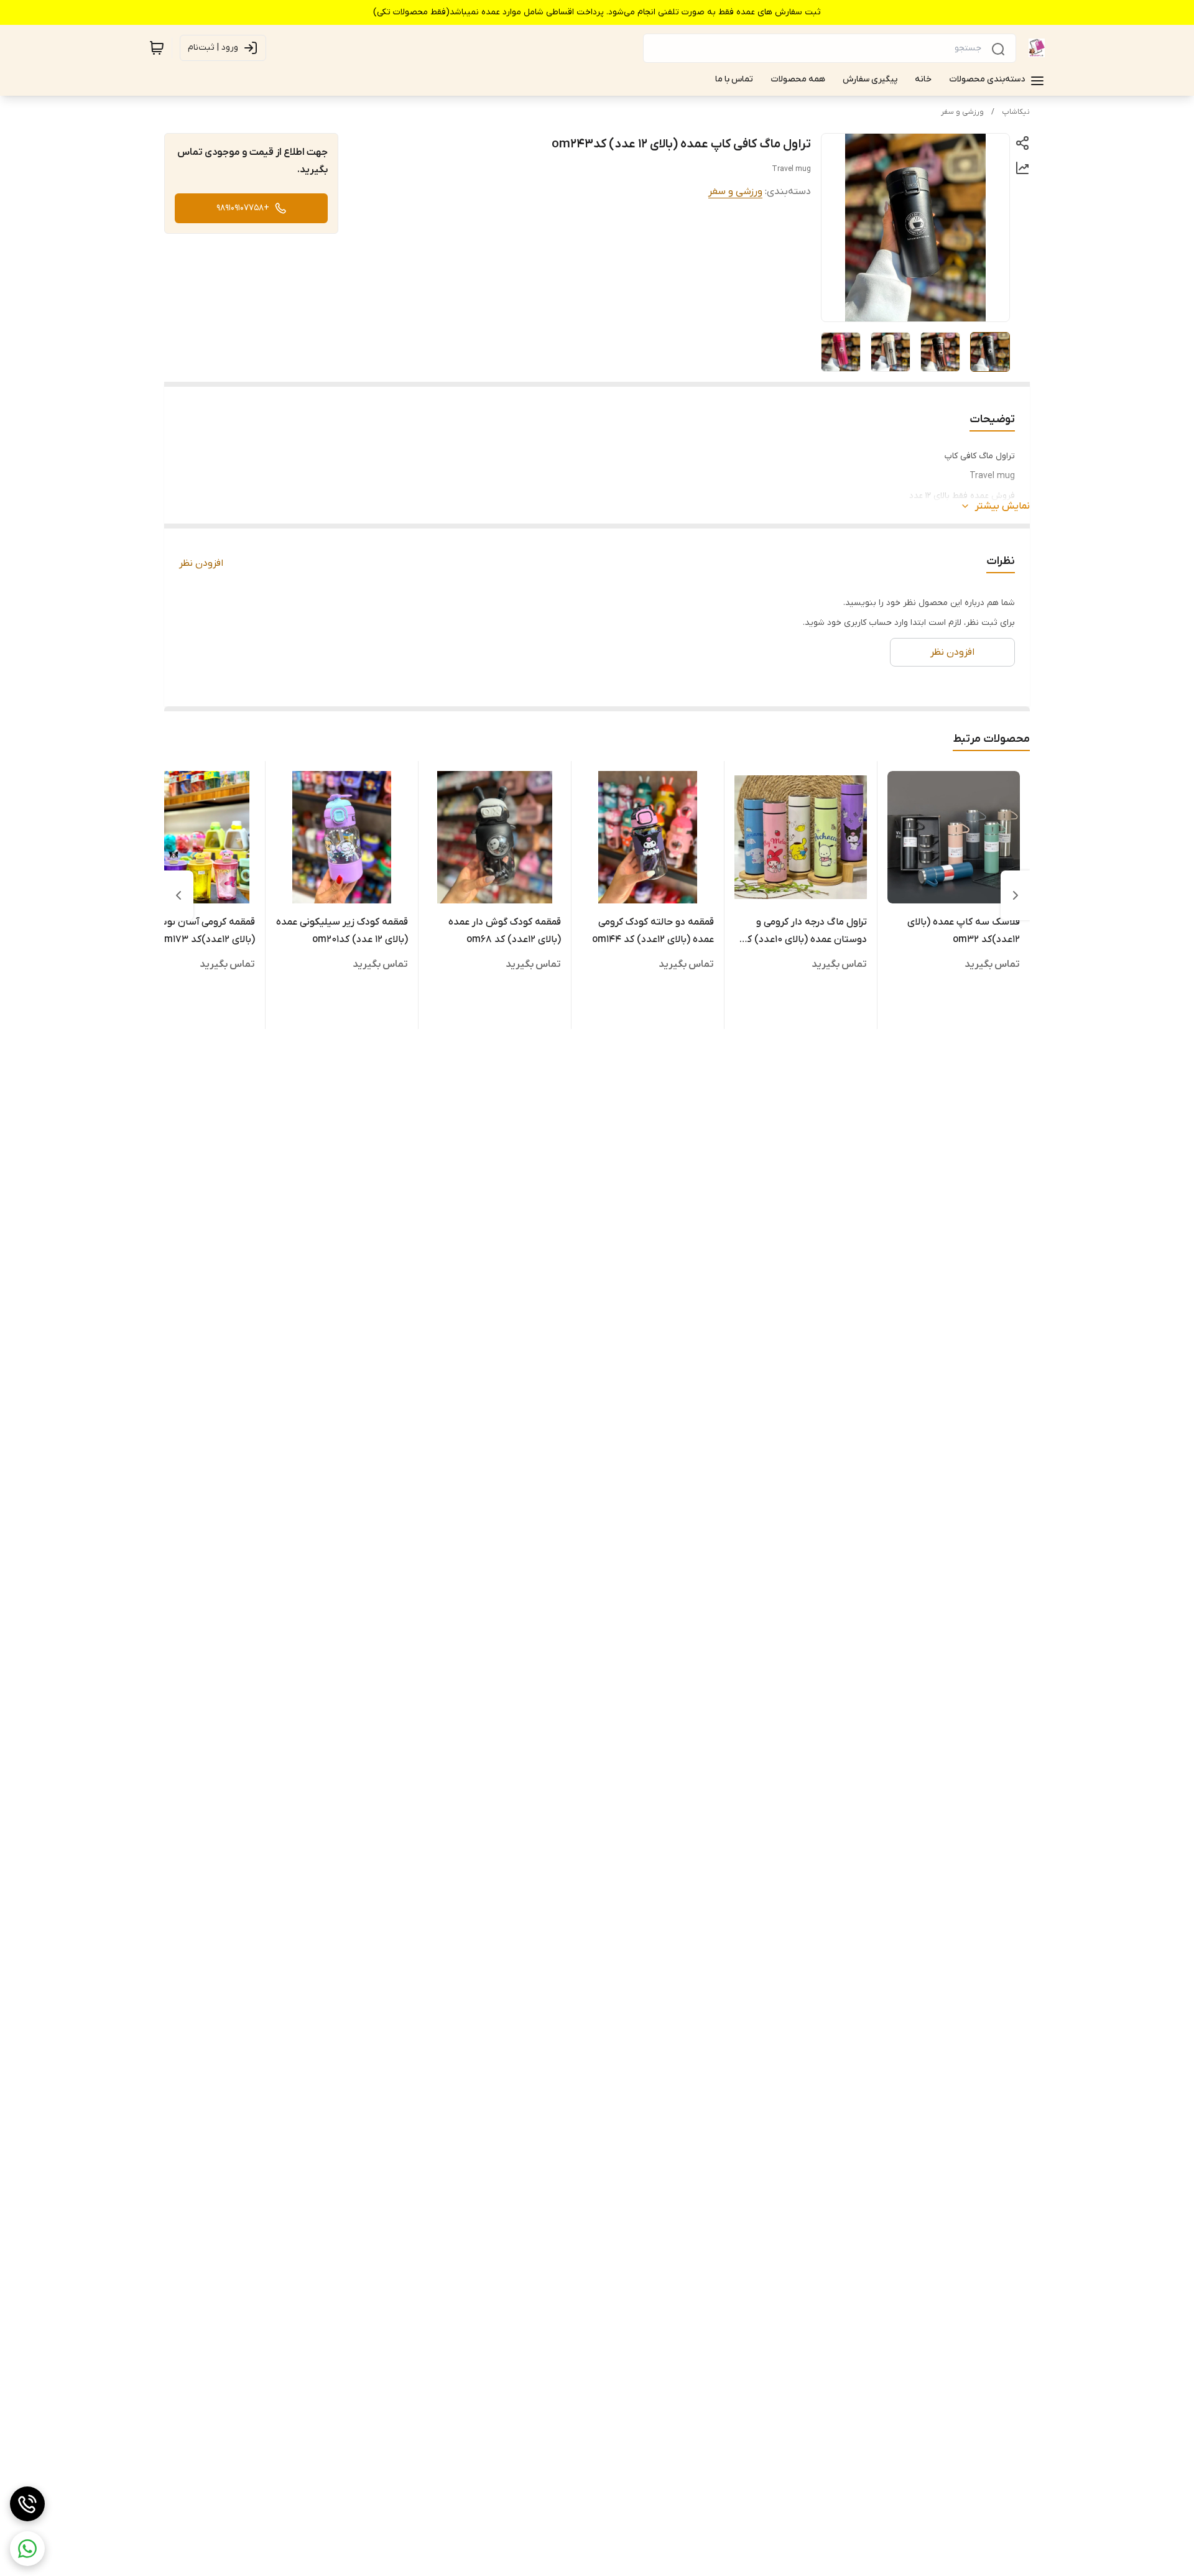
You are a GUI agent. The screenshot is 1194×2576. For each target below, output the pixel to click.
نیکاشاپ (1016, 112)
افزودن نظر (201, 563)
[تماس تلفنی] (27, 2504)
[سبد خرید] (157, 48)
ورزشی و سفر (962, 112)
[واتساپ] (27, 2549)
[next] (178, 895)
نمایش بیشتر (1002, 506)
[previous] (1016, 895)
